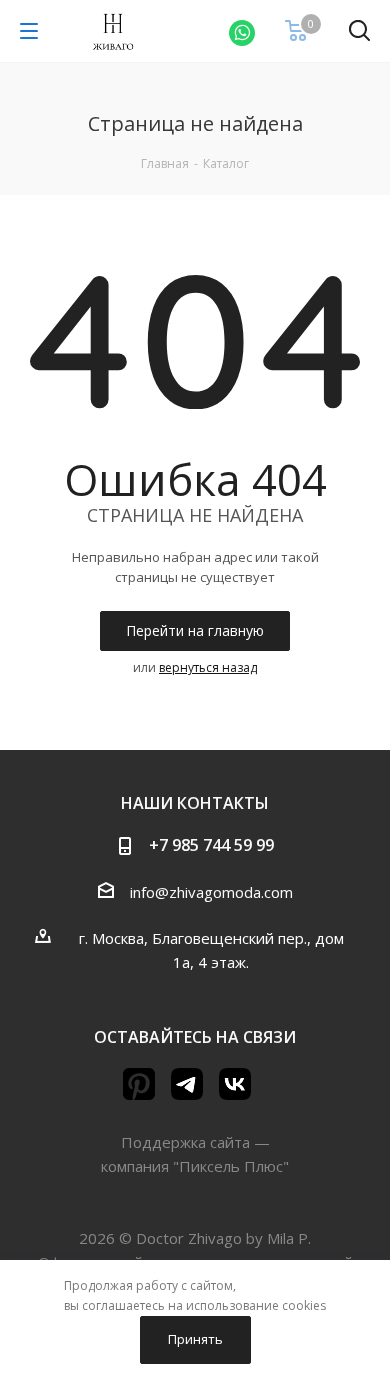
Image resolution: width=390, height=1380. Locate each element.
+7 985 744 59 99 (211, 845)
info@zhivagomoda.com (211, 892)
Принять (195, 1339)
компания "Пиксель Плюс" (195, 1166)
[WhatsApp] (242, 31)
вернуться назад (208, 667)
